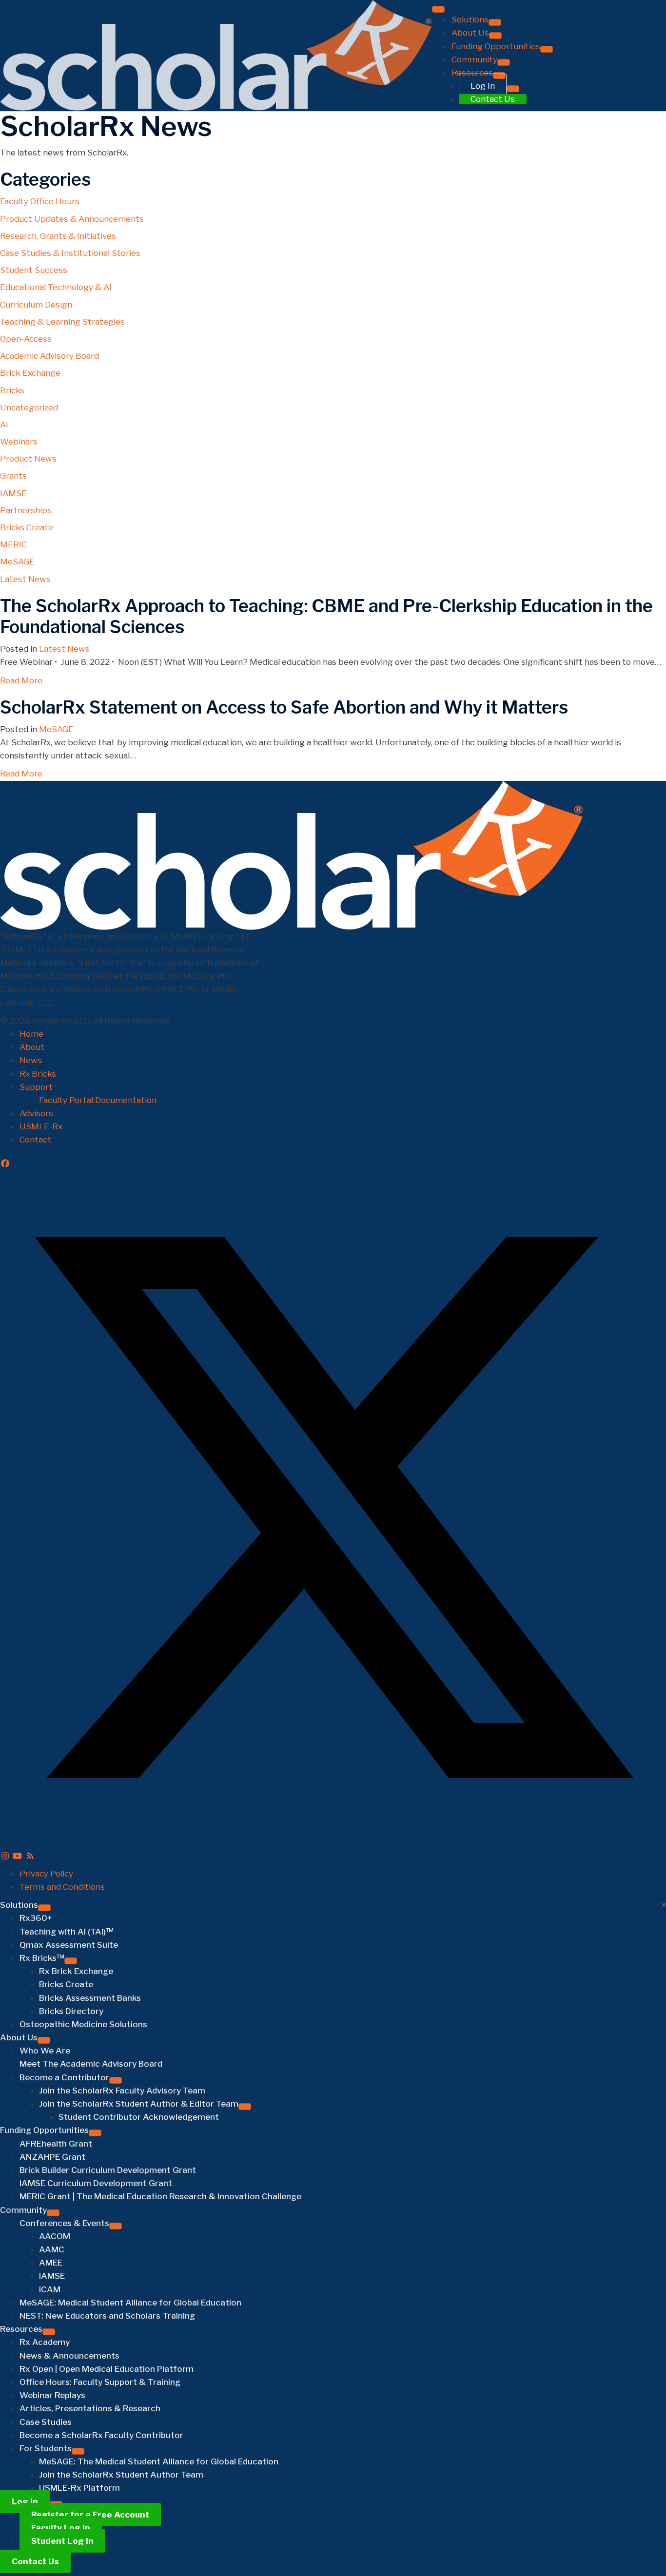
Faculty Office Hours (40, 201)
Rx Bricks (38, 1074)
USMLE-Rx (41, 1126)
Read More (21, 680)
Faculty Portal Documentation (98, 1100)
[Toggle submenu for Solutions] (495, 22)
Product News (28, 459)
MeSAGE (17, 562)
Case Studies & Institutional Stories (70, 253)
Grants (13, 476)
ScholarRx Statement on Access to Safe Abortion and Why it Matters (284, 707)
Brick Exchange (30, 373)
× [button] (664, 1905)
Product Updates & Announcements (72, 219)
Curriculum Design (36, 305)
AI (4, 425)
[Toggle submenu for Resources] (49, 2332)
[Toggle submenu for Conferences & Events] (565, 85)
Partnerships (26, 510)
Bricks (12, 390)
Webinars (19, 442)
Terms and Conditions (62, 1887)
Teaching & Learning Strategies (62, 322)
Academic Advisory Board (49, 356)
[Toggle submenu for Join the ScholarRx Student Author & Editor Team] (245, 2107)
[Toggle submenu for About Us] (495, 36)
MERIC (13, 544)
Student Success (34, 270)
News (31, 1060)
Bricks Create (27, 527)
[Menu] (438, 9)
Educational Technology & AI (56, 287)
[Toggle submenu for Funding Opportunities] (95, 2133)
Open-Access (26, 339)
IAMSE (13, 493)
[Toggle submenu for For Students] (529, 205)
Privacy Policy (46, 1874)
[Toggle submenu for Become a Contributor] (116, 2080)
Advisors (36, 1113)
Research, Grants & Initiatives (58, 236)
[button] (5, 1163)
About (32, 1047)
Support (36, 1087)
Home (31, 1034)
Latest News (25, 579)
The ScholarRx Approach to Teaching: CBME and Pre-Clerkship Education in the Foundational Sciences (326, 616)
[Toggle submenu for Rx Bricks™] (71, 1961)
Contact (35, 1140)
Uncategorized (29, 407)
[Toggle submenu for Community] (53, 2213)
